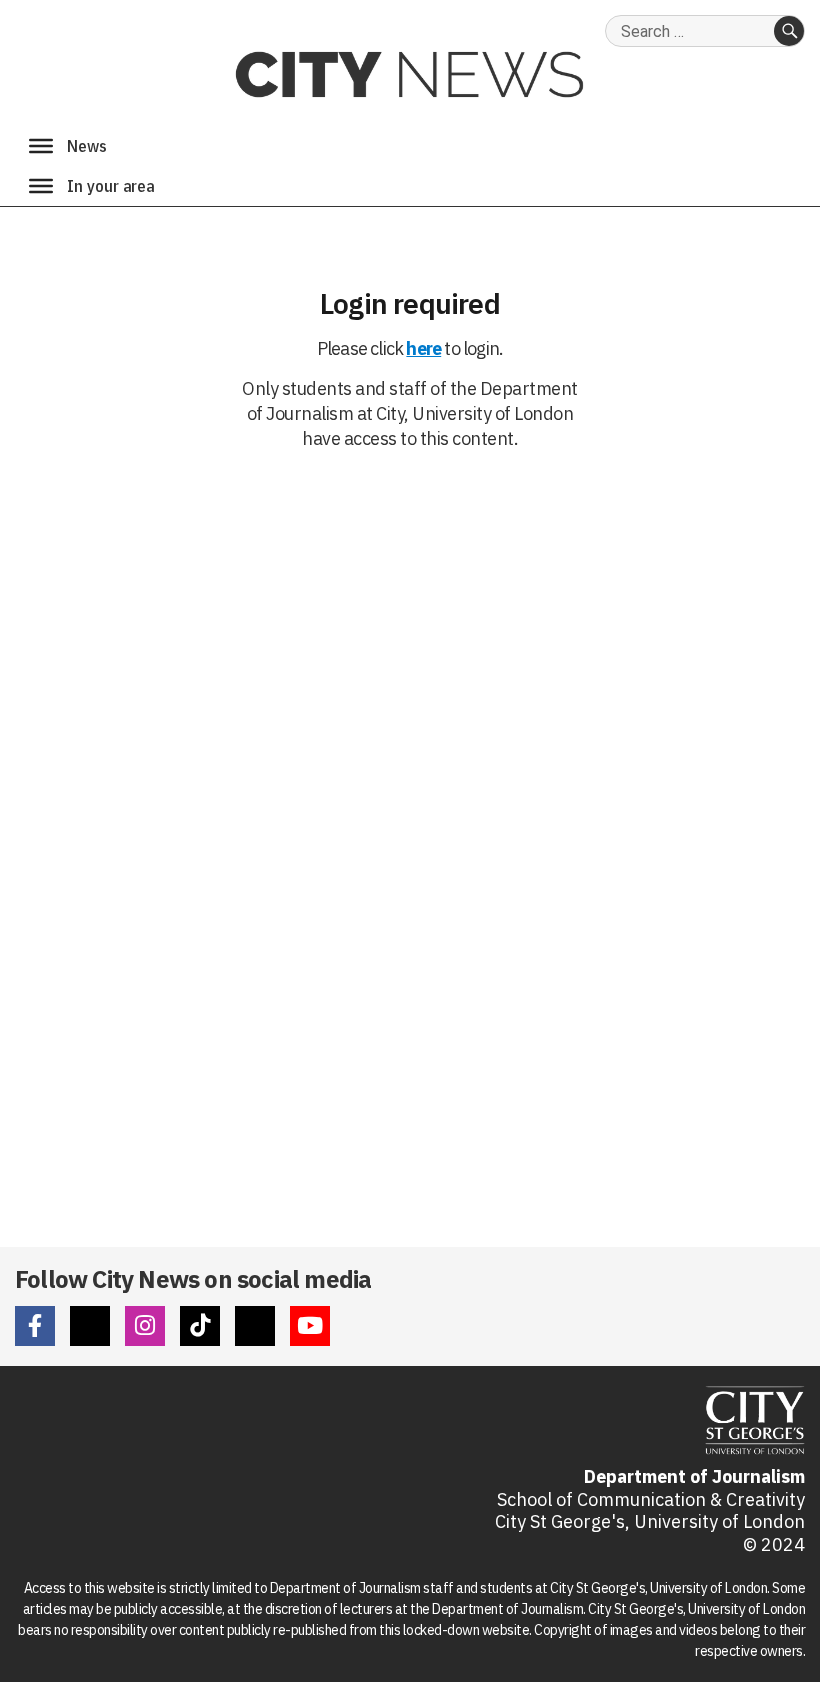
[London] (41, 186)
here (423, 348)
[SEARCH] (789, 31)
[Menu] (41, 146)
